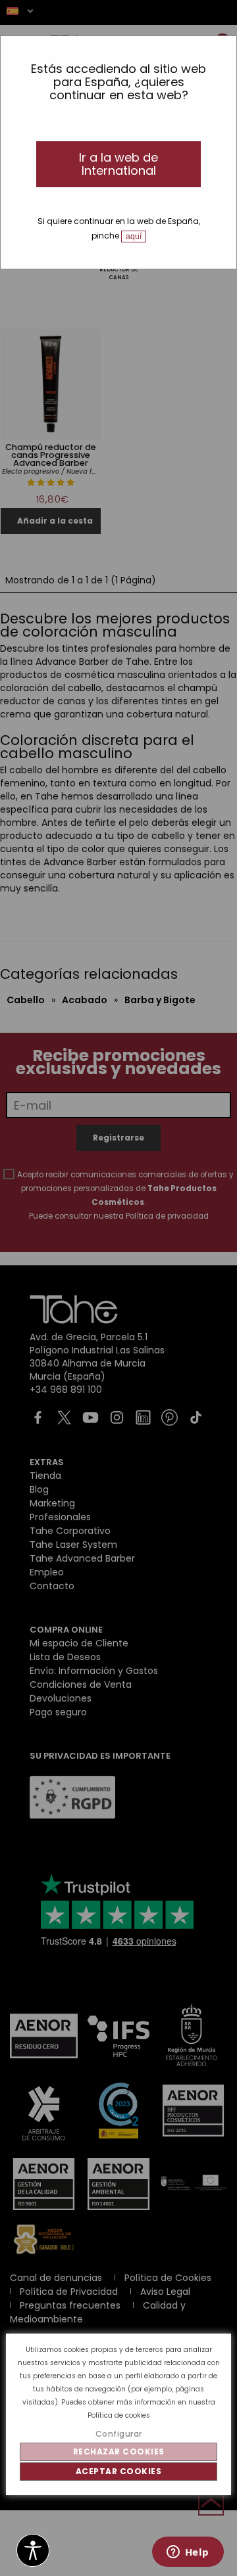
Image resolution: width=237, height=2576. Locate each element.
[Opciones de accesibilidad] (33, 2551)
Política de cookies (119, 2415)
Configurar (119, 2434)
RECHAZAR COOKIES (119, 2452)
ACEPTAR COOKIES (119, 2471)
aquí (134, 237)
